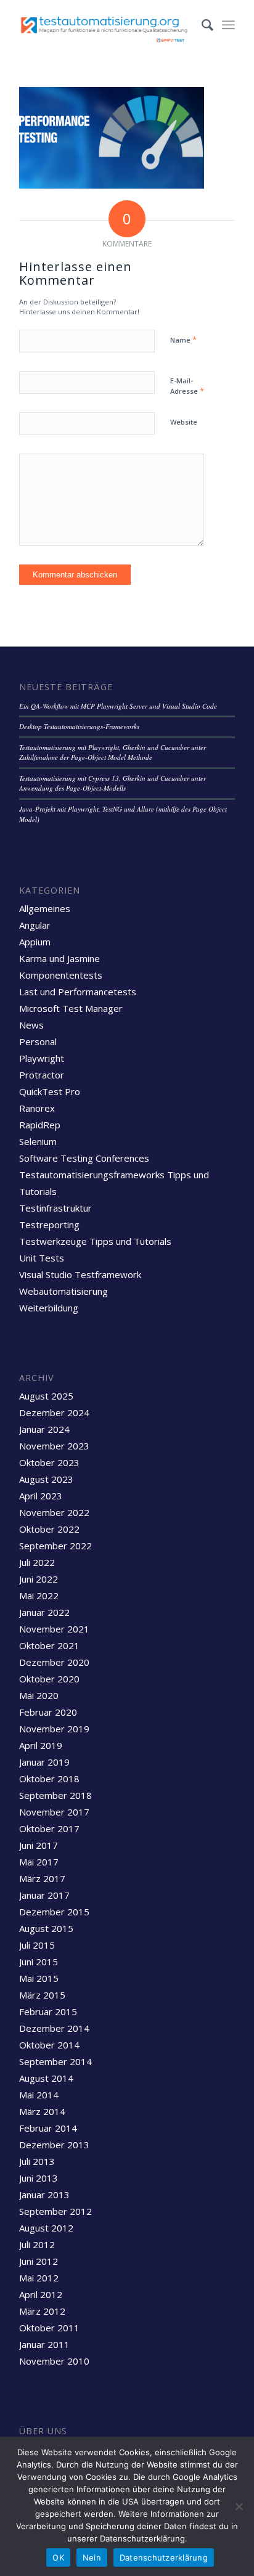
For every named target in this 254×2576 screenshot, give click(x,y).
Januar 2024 (44, 1429)
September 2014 (55, 2061)
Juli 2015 (37, 1945)
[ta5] (105, 25)
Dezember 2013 (54, 2145)
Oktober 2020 (49, 1679)
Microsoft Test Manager (71, 1008)
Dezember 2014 (54, 2028)
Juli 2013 (37, 2161)
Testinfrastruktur (55, 1208)
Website (184, 422)
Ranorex (37, 1108)
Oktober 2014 (49, 2045)
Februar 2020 (48, 1712)
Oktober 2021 (49, 1645)
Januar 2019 (44, 1762)
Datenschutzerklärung (164, 2558)
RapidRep (40, 1125)
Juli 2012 (37, 2244)
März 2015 (42, 1995)
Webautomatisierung (63, 1291)
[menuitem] (201, 25)
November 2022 (54, 1512)
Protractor (42, 1075)
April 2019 (41, 1745)
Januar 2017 (44, 1895)
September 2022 (55, 1546)
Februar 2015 (48, 2011)
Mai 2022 (39, 1596)
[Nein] (239, 2506)
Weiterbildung (49, 1308)
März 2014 (42, 2111)
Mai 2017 (39, 1862)
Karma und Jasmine (59, 958)
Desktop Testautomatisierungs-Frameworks (79, 726)
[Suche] (201, 25)
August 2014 (46, 2078)
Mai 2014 (39, 2095)
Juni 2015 (39, 1962)
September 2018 (55, 1795)
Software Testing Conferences (84, 1158)
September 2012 (55, 2211)
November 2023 (54, 1446)
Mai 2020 (39, 1695)
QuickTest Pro (50, 1091)
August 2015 (46, 1928)
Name (183, 340)
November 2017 (54, 1812)
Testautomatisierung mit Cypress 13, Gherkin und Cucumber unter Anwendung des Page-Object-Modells (113, 783)
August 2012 (46, 2228)
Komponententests (61, 975)
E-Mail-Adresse (187, 386)
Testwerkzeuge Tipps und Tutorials (95, 1241)
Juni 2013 (39, 2178)
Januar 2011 (44, 2344)
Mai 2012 (39, 2278)
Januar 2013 (44, 2195)
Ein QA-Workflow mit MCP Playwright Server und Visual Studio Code (118, 706)
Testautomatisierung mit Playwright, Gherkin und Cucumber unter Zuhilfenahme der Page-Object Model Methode (113, 752)
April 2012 (41, 2294)
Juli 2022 (37, 1562)
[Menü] (228, 25)
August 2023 (46, 1479)
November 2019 (54, 1729)
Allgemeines (45, 908)
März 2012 (42, 2311)
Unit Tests (42, 1258)
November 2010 (54, 2361)
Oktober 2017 (49, 1828)
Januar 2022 (44, 1612)
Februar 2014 (48, 2128)
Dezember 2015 (54, 1912)
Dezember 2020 (54, 1662)
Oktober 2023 (49, 1462)
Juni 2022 (39, 1579)
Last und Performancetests (78, 992)
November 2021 (54, 1629)
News (31, 1025)
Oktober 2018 (49, 1779)
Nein (92, 2558)
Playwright (42, 1058)
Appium (35, 942)
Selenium (38, 1141)
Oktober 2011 (49, 2328)
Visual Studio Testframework (80, 1274)
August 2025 (46, 1396)
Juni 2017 (39, 1845)
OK (58, 2558)
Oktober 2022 (49, 1529)
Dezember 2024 (54, 1412)
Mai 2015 (39, 1978)
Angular (35, 925)
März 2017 (42, 1878)
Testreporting (49, 1225)
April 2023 (41, 1496)
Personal (38, 1041)
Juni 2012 (39, 2261)
